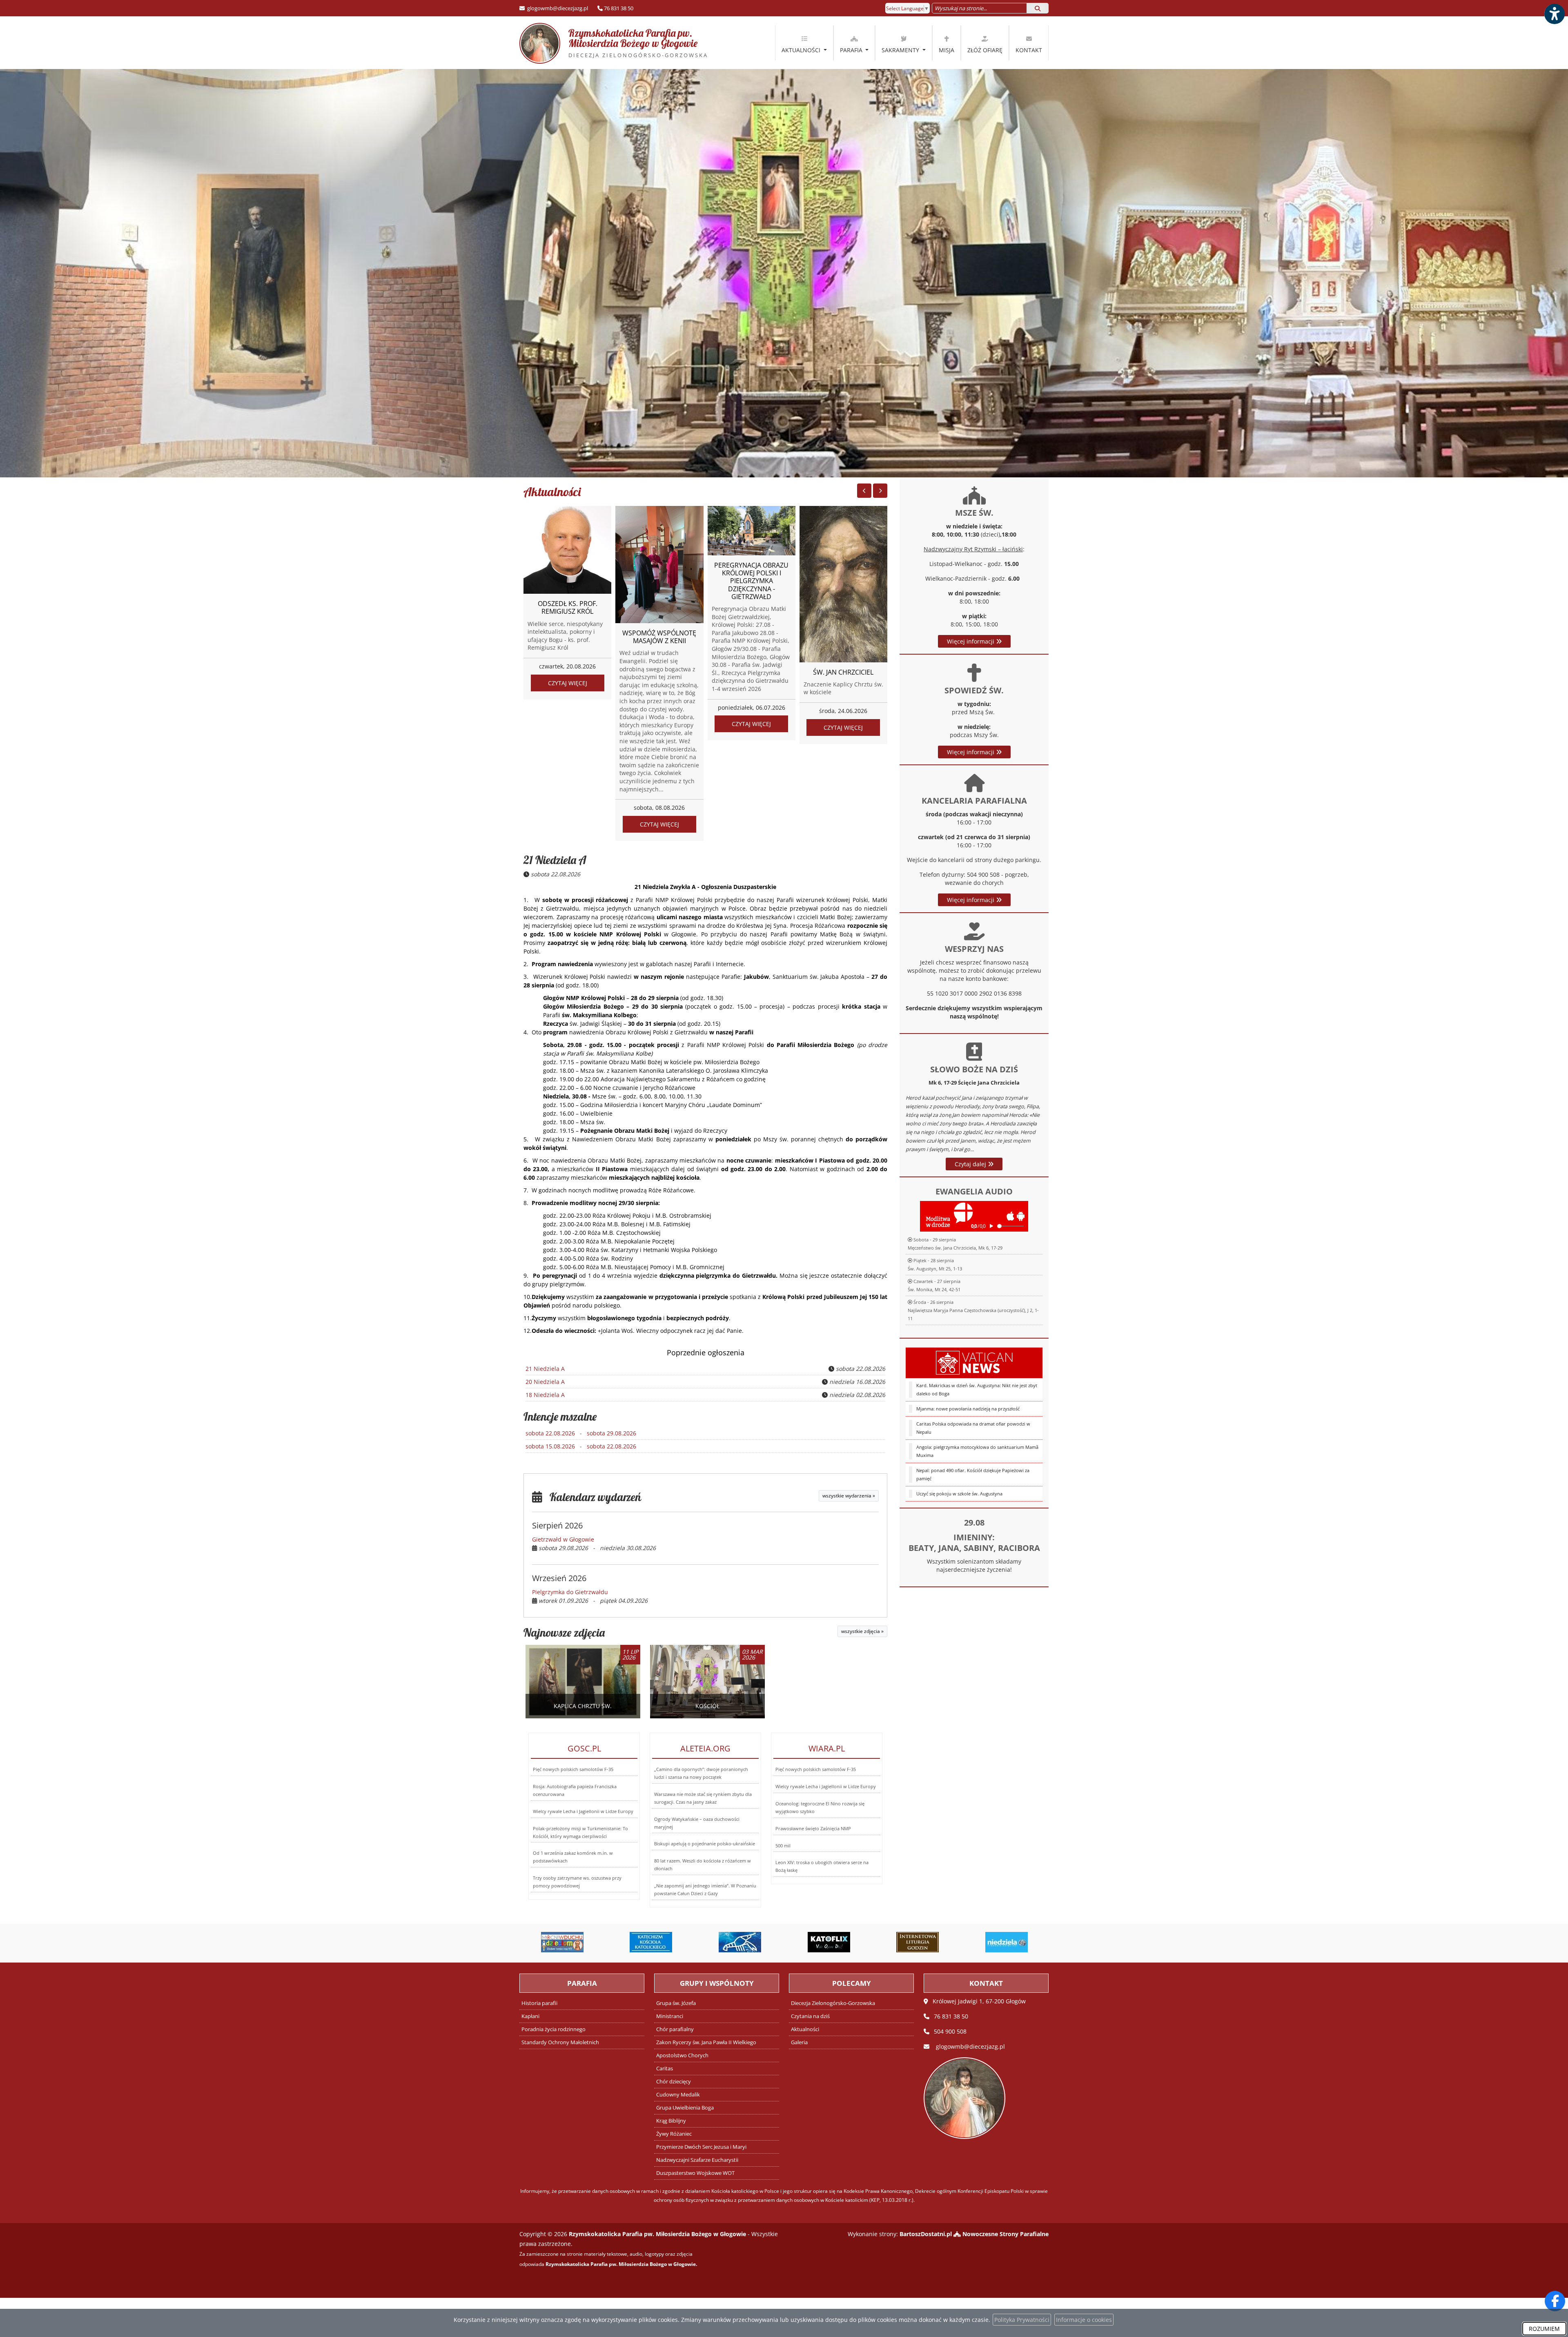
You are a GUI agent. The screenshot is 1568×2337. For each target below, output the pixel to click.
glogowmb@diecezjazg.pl (557, 8)
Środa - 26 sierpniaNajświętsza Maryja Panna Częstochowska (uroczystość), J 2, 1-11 (973, 1310)
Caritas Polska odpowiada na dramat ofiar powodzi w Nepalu (973, 1428)
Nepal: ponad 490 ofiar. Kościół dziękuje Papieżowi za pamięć (973, 1474)
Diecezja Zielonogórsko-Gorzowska (833, 2003)
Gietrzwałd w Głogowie (563, 1539)
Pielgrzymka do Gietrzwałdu (570, 1592)
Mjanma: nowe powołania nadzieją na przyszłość (968, 1409)
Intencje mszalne (560, 1416)
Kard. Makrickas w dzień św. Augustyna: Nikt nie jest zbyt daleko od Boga (977, 1389)
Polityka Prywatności (1022, 2320)
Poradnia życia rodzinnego (553, 2029)
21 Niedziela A (555, 860)
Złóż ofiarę (985, 50)
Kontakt (1029, 50)
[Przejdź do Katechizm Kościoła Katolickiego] (562, 1942)
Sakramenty (901, 50)
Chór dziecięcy (674, 2082)
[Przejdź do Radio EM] (1007, 1942)
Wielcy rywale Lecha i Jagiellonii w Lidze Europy (583, 1811)
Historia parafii (539, 2003)
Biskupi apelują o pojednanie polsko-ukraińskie (705, 1844)
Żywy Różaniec (674, 2134)
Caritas (665, 2069)
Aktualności (802, 50)
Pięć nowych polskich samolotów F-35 (573, 1769)
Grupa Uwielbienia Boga (685, 2108)
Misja (947, 50)
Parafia (852, 50)
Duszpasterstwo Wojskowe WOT (695, 2173)
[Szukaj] (1038, 8)
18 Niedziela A (545, 1395)
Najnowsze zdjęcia (564, 1632)
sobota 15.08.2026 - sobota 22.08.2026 (581, 1446)
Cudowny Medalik (678, 2095)
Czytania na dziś (810, 2016)
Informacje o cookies (1084, 2320)
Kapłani (530, 2016)
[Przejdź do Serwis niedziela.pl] (918, 1942)
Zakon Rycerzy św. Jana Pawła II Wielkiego (706, 2042)
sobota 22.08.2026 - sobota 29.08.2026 (581, 1433)
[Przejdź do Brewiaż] (829, 1942)
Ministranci (670, 2016)
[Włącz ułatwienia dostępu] (1554, 14)
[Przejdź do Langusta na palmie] (651, 1942)
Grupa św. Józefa (676, 2003)
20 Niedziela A (545, 1382)
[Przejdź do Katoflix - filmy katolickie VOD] (740, 1942)
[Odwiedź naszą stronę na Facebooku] (1555, 2301)
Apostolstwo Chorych (682, 2055)
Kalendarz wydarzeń (592, 1497)
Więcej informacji (971, 641)
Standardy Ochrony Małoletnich (560, 2042)
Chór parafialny (675, 2029)
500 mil (783, 1846)
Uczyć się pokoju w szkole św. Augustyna (959, 1494)
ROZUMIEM (1544, 2329)
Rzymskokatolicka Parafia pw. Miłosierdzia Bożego (630, 43)
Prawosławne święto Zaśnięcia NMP (813, 1828)
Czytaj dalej (971, 1164)
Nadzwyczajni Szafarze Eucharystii (697, 2160)
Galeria (799, 2042)
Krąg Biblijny (671, 2121)
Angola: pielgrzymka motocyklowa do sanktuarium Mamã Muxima (977, 1451)
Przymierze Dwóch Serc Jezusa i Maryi (701, 2147)
